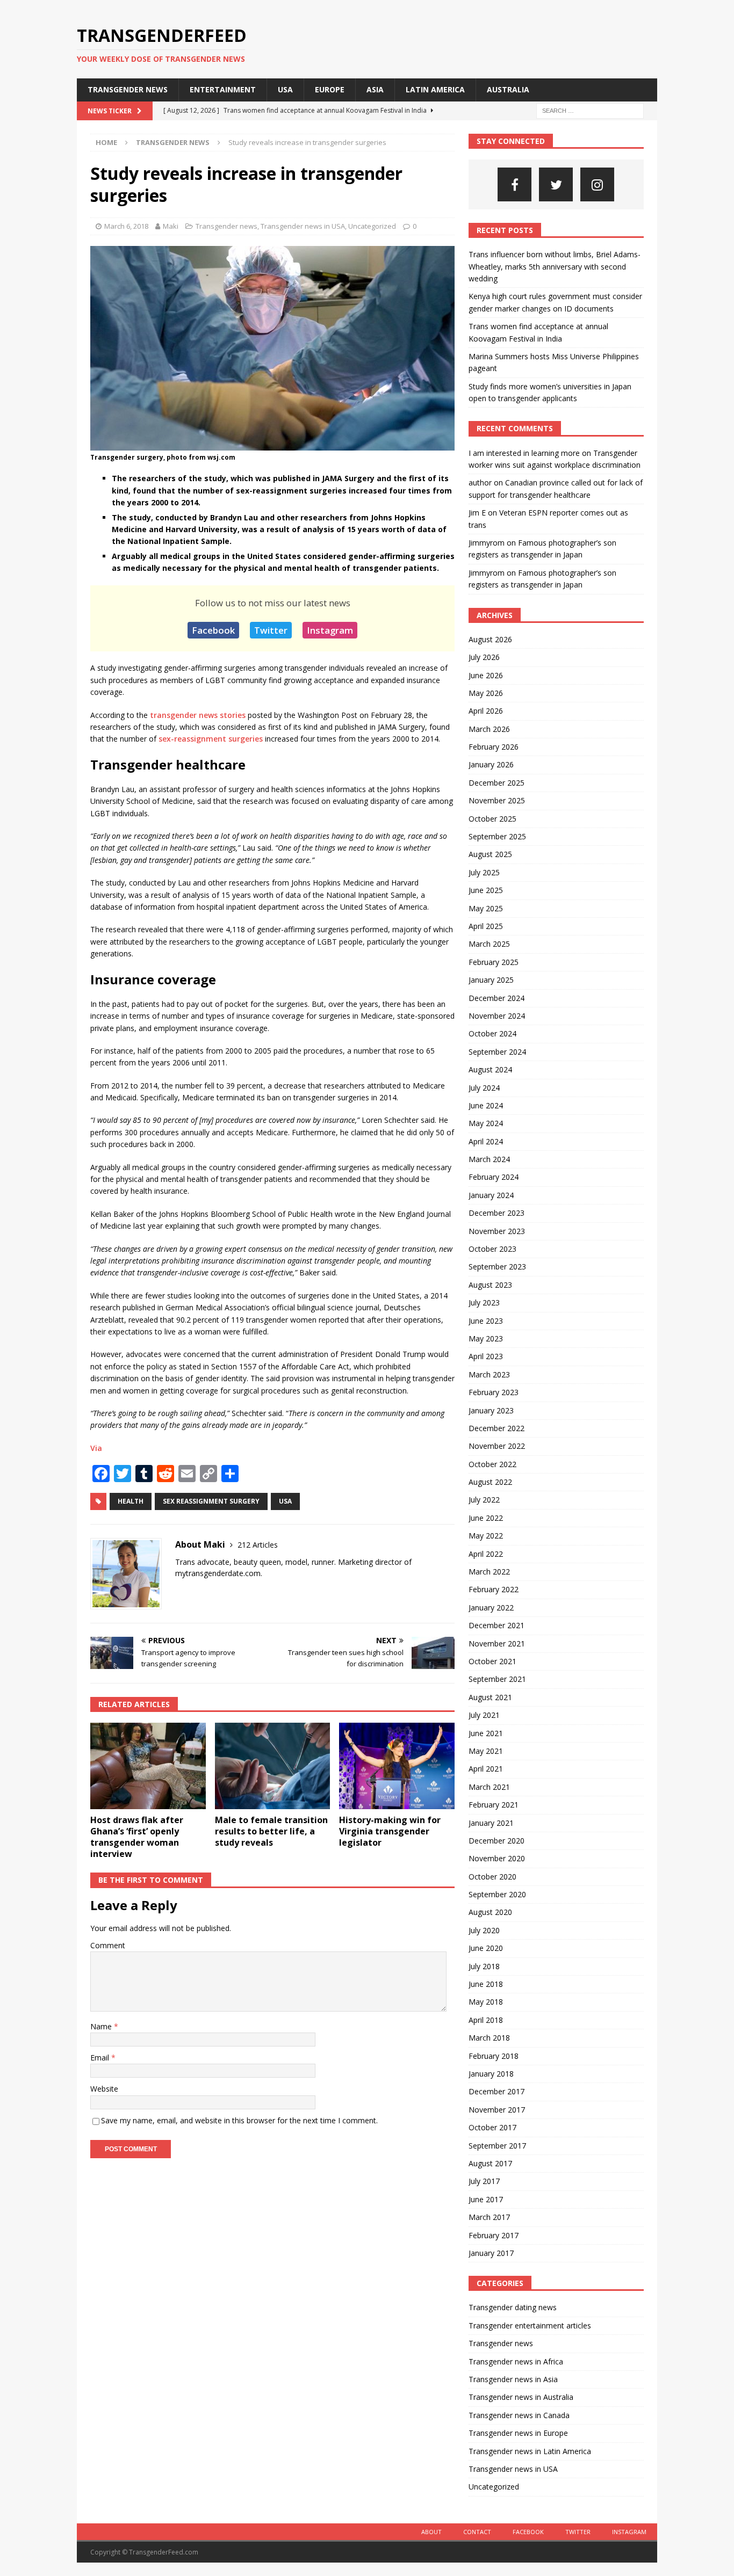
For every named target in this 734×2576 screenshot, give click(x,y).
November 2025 (497, 800)
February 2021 (494, 1805)
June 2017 (486, 2199)
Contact (477, 2532)
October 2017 (492, 2127)
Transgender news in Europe (518, 2433)
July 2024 (484, 1088)
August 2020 (490, 1912)
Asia (375, 89)
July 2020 (484, 1930)
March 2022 (489, 1572)
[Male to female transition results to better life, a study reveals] (273, 1766)
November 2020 (497, 1858)
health (131, 1501)
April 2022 (486, 1554)
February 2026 (494, 747)
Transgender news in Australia (521, 2397)
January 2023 (491, 1410)
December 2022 (496, 1428)
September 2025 (497, 836)
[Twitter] (556, 184)
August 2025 (490, 854)
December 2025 (496, 783)
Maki (171, 226)
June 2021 (486, 1733)
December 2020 (496, 1841)
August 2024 (490, 1069)
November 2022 (497, 1446)
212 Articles (258, 1545)
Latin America (435, 89)
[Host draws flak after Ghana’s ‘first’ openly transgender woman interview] (148, 1766)
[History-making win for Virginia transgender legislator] (397, 1766)
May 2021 (486, 1751)
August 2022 (490, 1482)
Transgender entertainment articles (530, 2325)
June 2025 (486, 890)
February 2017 (494, 2235)
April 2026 (486, 711)
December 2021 (496, 1625)
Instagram (330, 630)
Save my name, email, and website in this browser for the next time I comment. (239, 2120)
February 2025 (494, 962)
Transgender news (128, 89)
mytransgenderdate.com (218, 1573)
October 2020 (492, 1877)
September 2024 (497, 1052)
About (431, 2532)
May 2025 (486, 908)
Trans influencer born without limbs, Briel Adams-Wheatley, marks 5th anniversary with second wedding (555, 266)
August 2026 (490, 639)
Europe (330, 89)
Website (104, 2089)
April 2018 (486, 2020)
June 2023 (486, 1321)
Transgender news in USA (303, 226)
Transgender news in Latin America (530, 2451)
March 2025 (489, 944)
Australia (508, 89)
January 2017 (491, 2253)
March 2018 (489, 2038)
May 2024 (486, 1123)
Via (96, 1448)
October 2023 (492, 1249)
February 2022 (494, 1589)
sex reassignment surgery (211, 1501)
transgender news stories (198, 715)
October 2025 (492, 819)
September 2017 (497, 2146)
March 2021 (489, 1787)
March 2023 (489, 1374)
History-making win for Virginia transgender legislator (390, 1831)
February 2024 (494, 1177)
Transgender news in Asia (513, 2379)
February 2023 (494, 1392)
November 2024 (497, 1016)
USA (285, 89)
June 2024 (486, 1105)
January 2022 (491, 1608)
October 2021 (492, 1661)
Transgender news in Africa (516, 2361)
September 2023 (497, 1267)
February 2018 (494, 2056)
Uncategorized (372, 226)
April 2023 (486, 1356)
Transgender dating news (513, 2307)
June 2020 (486, 1948)
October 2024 (492, 1033)
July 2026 (484, 657)
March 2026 (489, 729)
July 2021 (484, 1715)
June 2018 (486, 1984)
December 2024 (496, 998)
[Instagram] (597, 184)
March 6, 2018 (126, 226)
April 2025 (486, 926)
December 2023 (496, 1213)
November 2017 (497, 2110)
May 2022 (486, 1536)
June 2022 (486, 1518)
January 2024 (491, 1195)
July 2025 (484, 872)
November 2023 (497, 1231)
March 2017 (489, 2217)
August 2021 (490, 1697)
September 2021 (497, 1679)
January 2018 (491, 2074)
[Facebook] (514, 184)
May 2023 (486, 1338)
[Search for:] (590, 110)
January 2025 (491, 980)
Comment (108, 1945)
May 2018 (486, 2002)
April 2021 (486, 1769)
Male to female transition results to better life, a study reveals (271, 1831)
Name (102, 2026)
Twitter (271, 630)
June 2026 (486, 675)
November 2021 (497, 1643)
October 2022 (492, 1464)
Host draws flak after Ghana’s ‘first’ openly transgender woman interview (137, 1837)
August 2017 (490, 2163)
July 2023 (484, 1302)
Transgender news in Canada (519, 2415)
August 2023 (490, 1285)
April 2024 (486, 1141)
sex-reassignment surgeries (211, 739)
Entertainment (223, 89)
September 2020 (497, 1894)
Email (101, 2058)
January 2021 (491, 1823)
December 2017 (496, 2091)
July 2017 (484, 2181)
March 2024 (489, 1159)
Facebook (213, 630)
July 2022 (484, 1500)
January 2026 (491, 764)
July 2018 (484, 1966)
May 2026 (486, 693)
